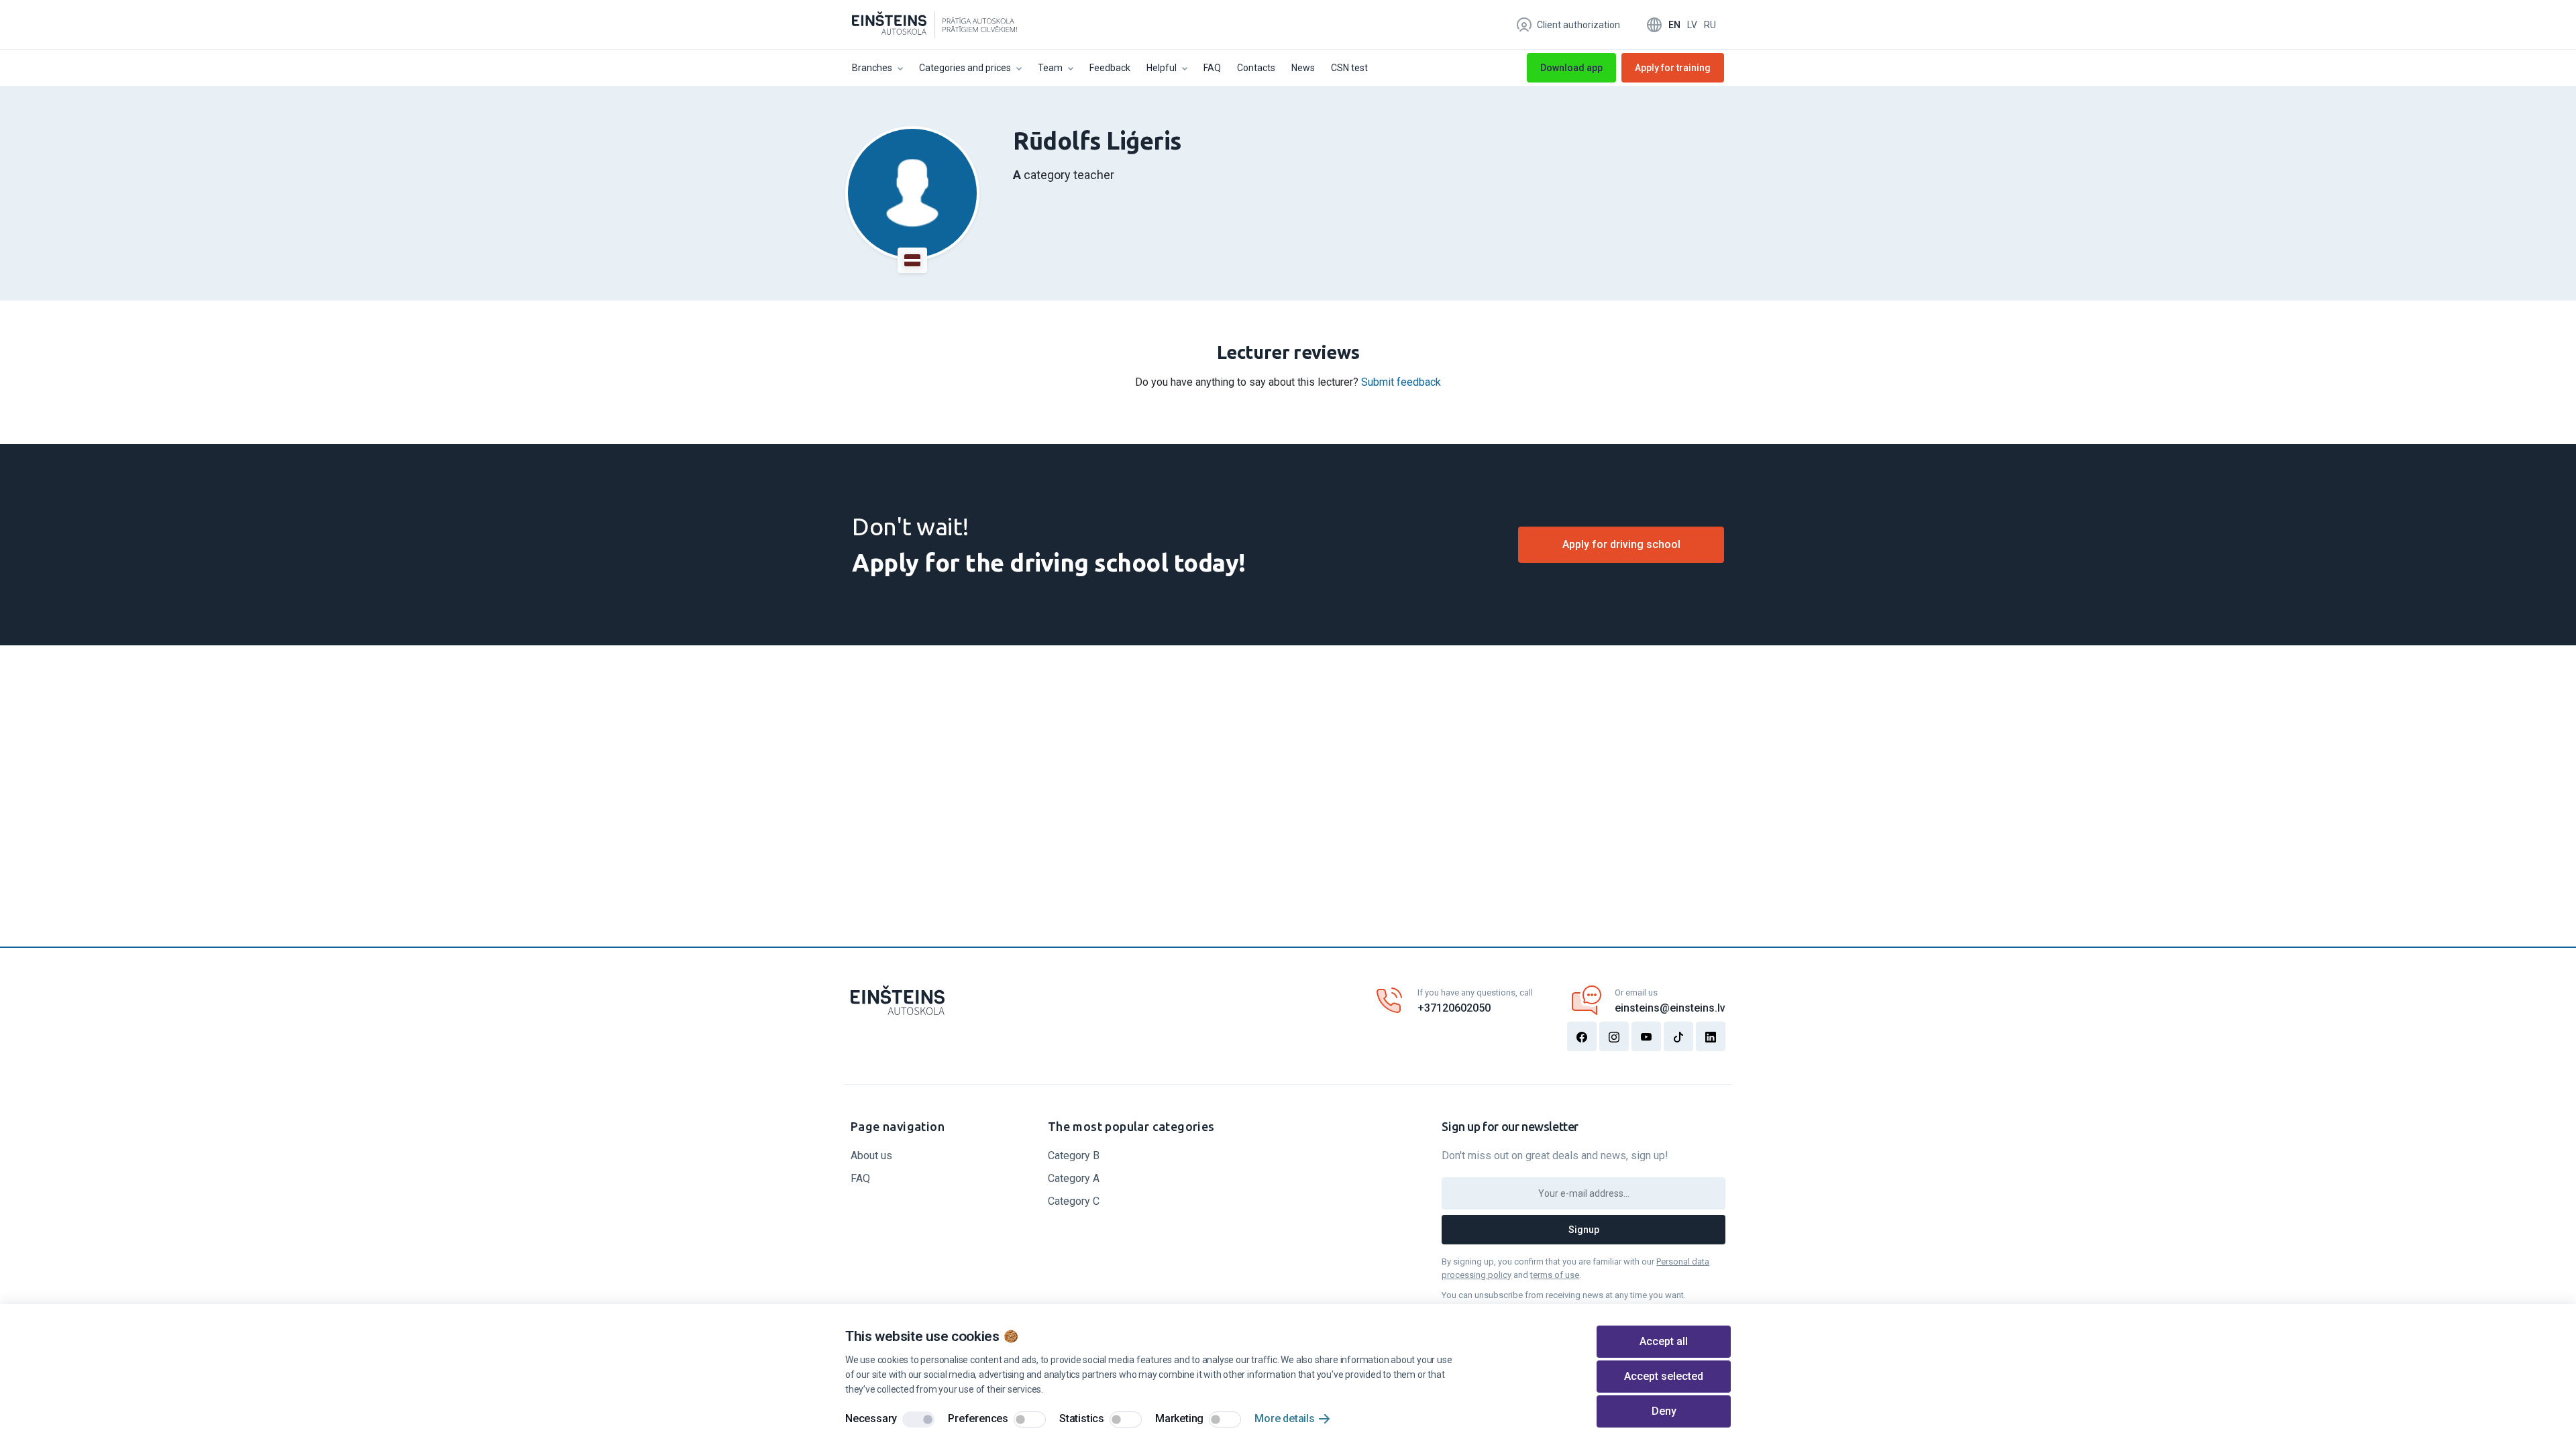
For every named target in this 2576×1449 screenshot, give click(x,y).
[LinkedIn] (1711, 1036)
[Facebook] (1582, 1036)
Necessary (871, 1418)
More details (1285, 1418)
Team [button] (1050, 68)
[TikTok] (1678, 1036)
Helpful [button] (1162, 68)
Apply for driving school (1621, 544)
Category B (1074, 1156)
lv (1692, 25)
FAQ (1212, 68)
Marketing (1179, 1418)
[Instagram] (1614, 1036)
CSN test (1349, 68)
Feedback (1110, 68)
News (1303, 68)
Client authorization (1578, 25)
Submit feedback (1401, 382)
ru (1710, 25)
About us (871, 1156)
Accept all (1664, 1341)
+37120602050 (1454, 1008)
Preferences (978, 1418)
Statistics (1082, 1418)
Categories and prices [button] (965, 68)
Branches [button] (872, 68)
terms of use (1555, 1275)
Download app (1571, 68)
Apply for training (1673, 72)
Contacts (1256, 68)
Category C (1074, 1201)
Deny (1664, 1411)
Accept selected (1664, 1376)
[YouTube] (1646, 1036)
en (1674, 25)
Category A (1074, 1178)
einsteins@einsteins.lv (1670, 1008)
